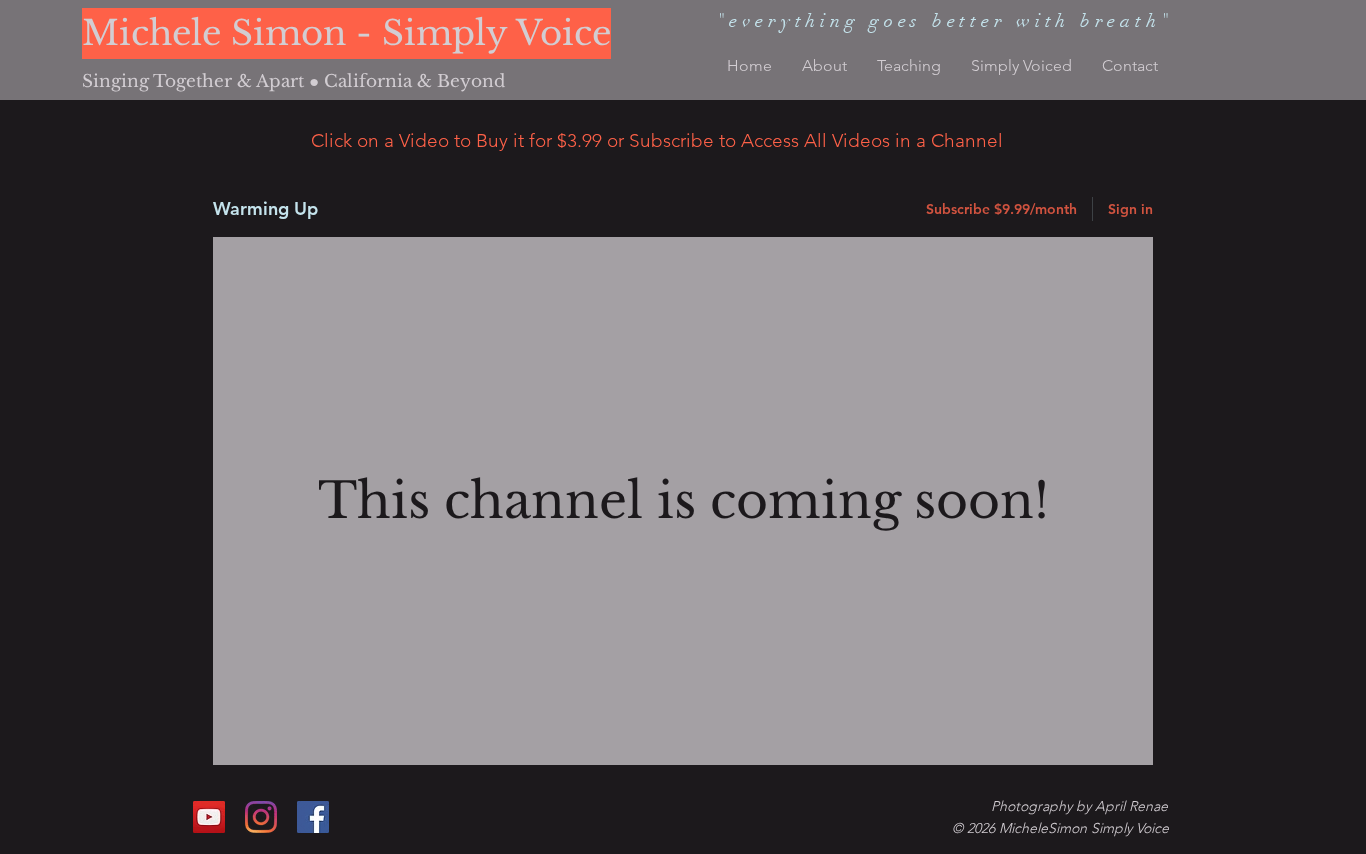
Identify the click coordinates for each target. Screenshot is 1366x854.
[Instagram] (261, 817)
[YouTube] (209, 817)
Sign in (1130, 209)
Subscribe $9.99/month (1001, 209)
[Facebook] (313, 817)
